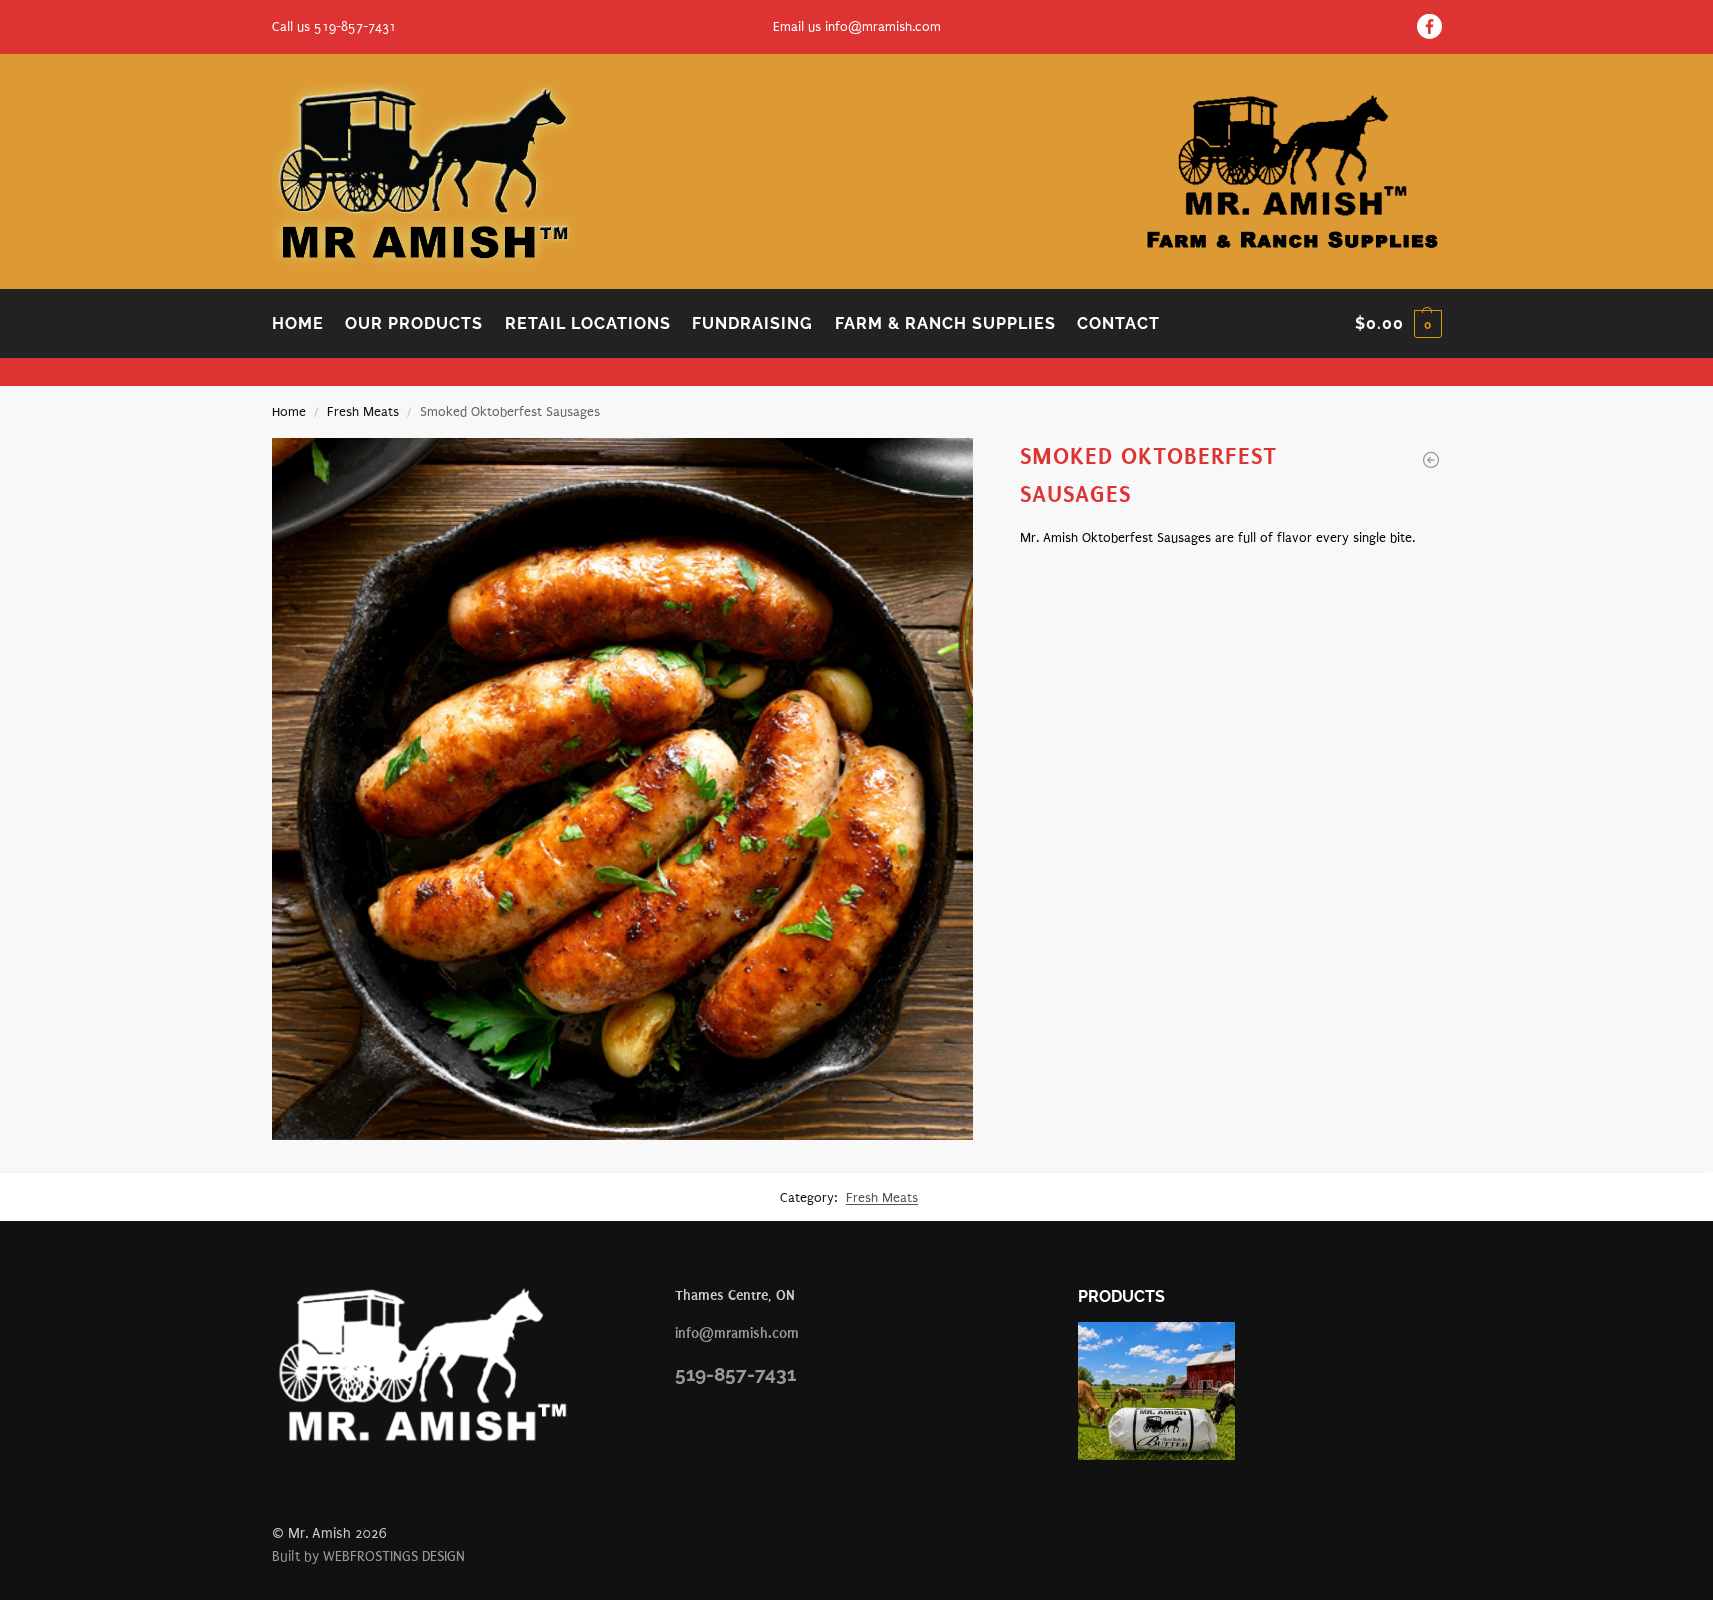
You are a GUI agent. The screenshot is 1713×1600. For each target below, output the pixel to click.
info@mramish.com (883, 26)
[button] (1398, 324)
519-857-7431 (735, 1374)
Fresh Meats (363, 411)
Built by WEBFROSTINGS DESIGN (368, 1556)
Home (289, 411)
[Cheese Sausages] (1431, 460)
